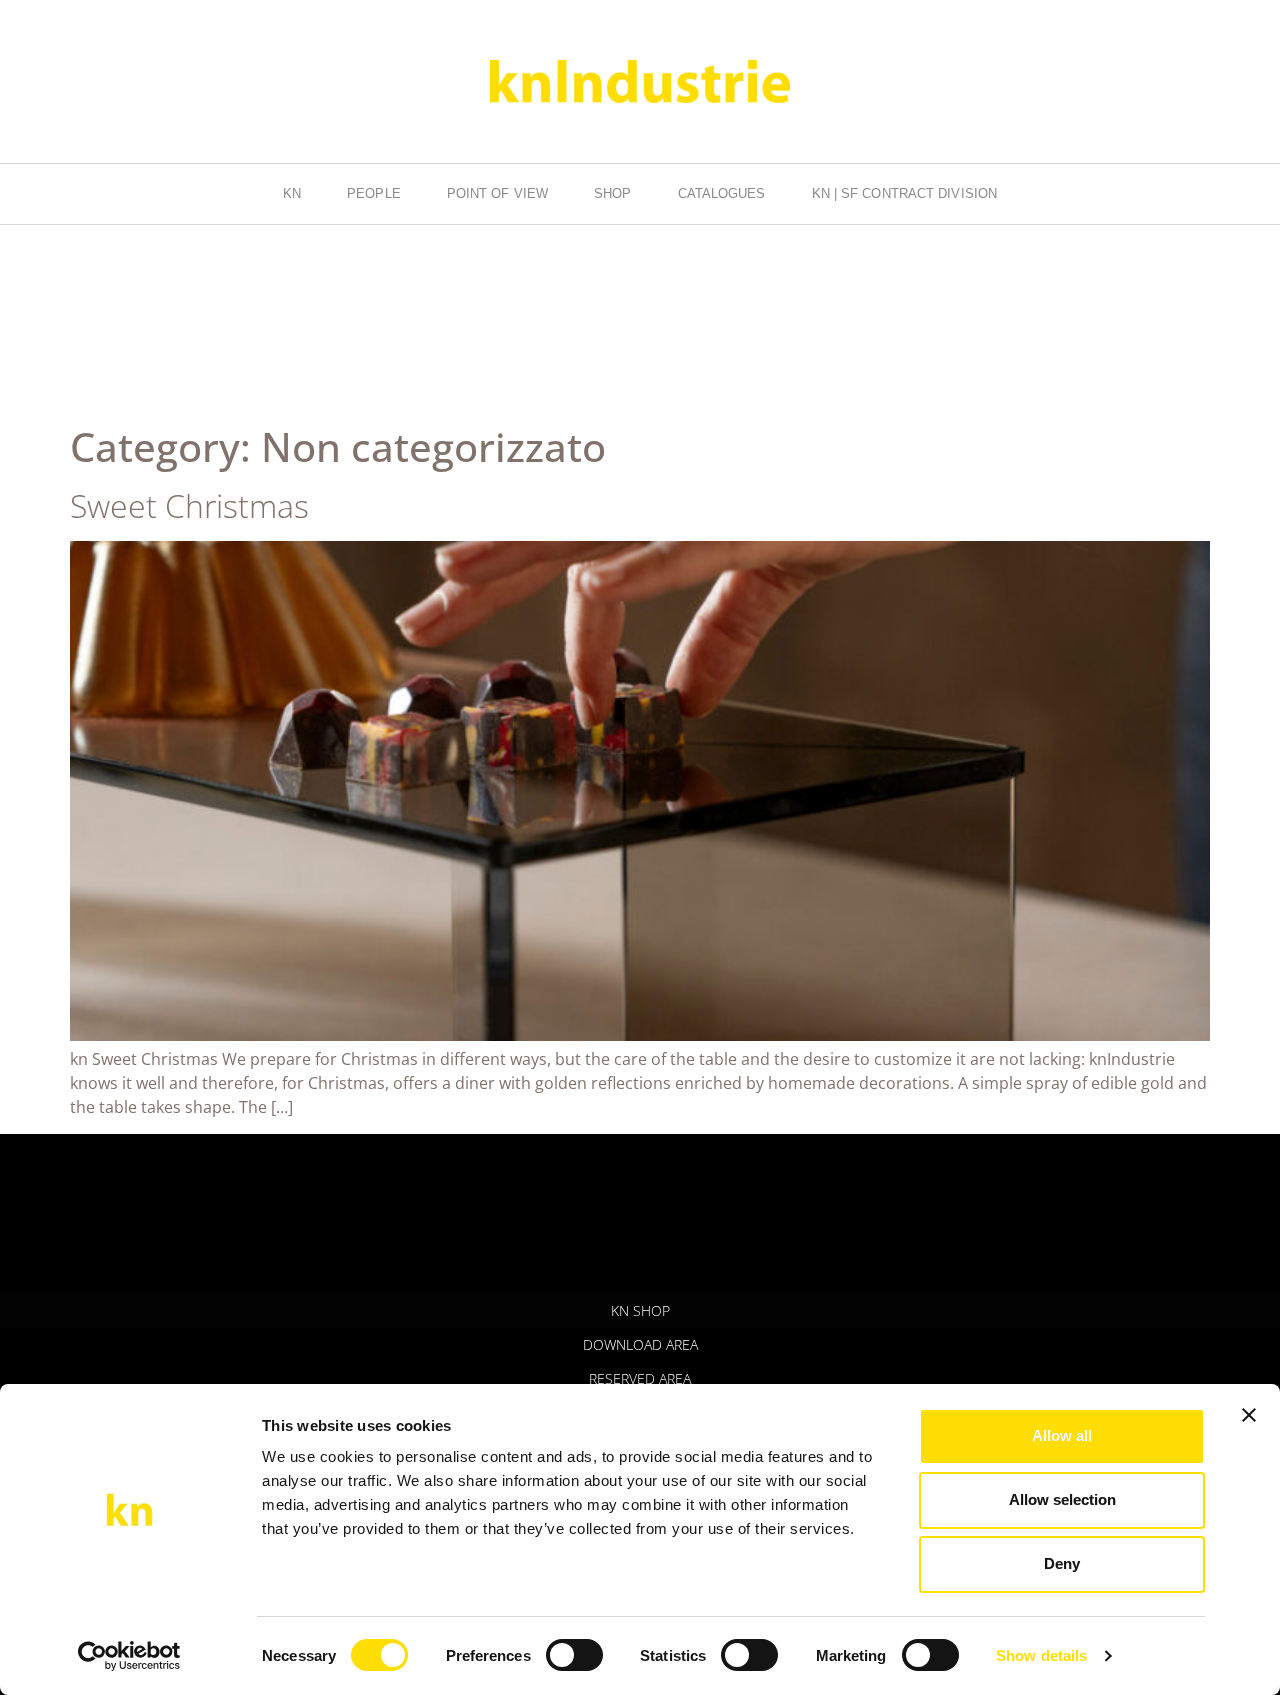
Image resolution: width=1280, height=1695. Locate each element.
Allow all (1062, 1435)
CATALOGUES (722, 193)
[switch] (574, 1655)
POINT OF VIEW (497, 193)
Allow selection (1062, 1499)
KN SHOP (640, 1310)
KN (292, 193)
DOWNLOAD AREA (640, 1344)
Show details (1041, 1655)
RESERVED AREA (640, 1378)
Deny (1062, 1563)
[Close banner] (1249, 1415)
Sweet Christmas (189, 505)
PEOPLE (374, 193)
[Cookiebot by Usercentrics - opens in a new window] (129, 1656)
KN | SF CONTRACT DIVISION (905, 193)
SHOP (612, 193)
